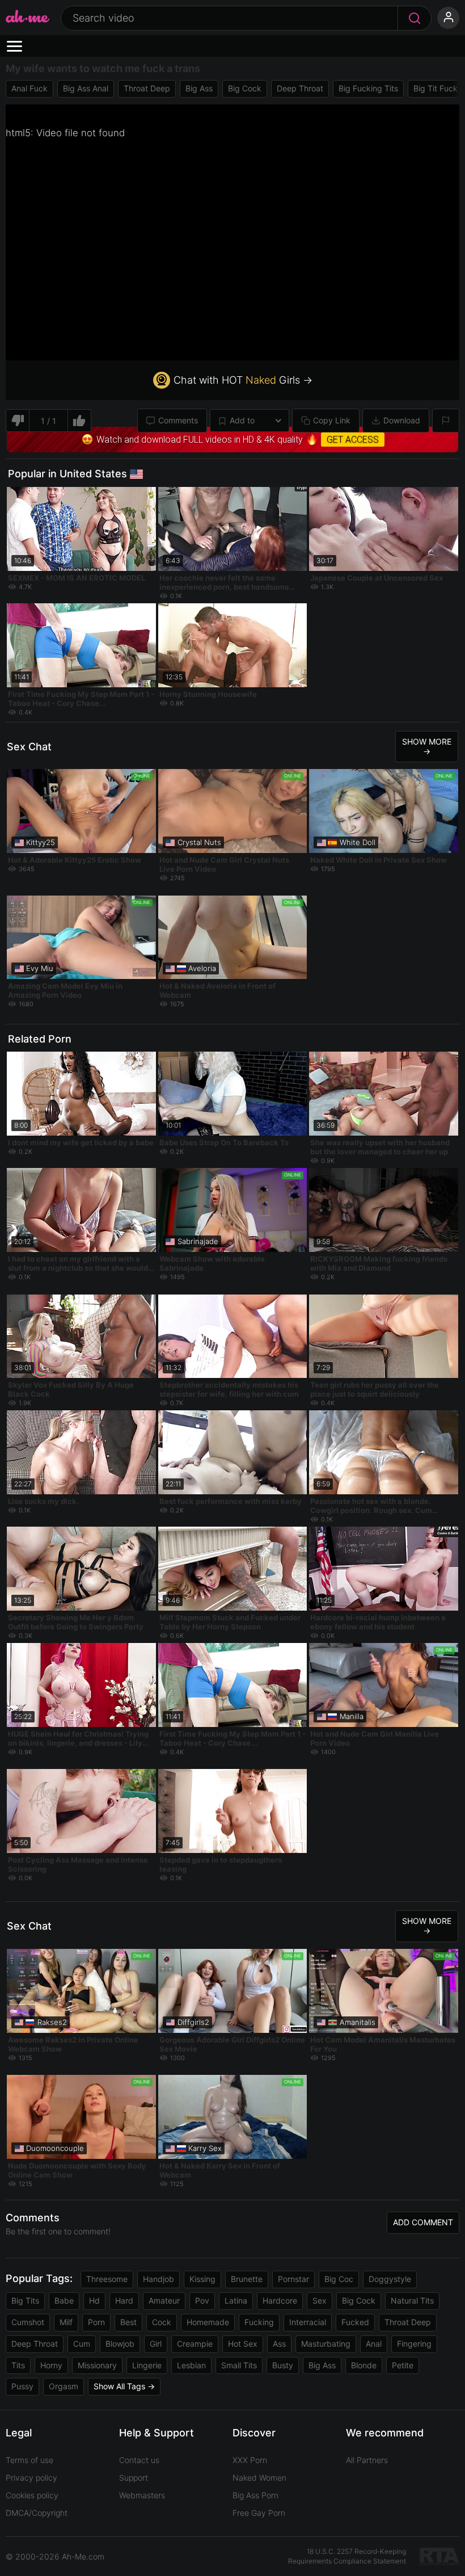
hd (94, 2300)
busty (283, 2365)
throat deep (147, 88)
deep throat (300, 88)
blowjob (120, 2344)
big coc (339, 2279)
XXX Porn (250, 2460)
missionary (97, 2365)
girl (156, 2344)
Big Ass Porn (255, 2495)
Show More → (427, 746)
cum (82, 2344)
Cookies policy (32, 2495)
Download (402, 420)
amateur (164, 2300)
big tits (25, 2300)
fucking (259, 2322)
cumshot (28, 2322)
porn (96, 2322)
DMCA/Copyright (37, 2513)
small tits (239, 2365)
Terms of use (29, 2460)
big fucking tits (368, 88)
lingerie (147, 2365)
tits (18, 2365)
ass (279, 2344)
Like (80, 421)
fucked (355, 2322)
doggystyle (390, 2279)
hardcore (280, 2300)
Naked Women (259, 2478)
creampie (195, 2344)
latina (236, 2300)
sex (320, 2300)
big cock (245, 88)
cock (162, 2322)
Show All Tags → (124, 2386)
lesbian (191, 2365)
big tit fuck (436, 88)
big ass (199, 88)
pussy (22, 2386)
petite (403, 2365)
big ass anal (86, 88)
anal (374, 2344)
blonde (364, 2365)
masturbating (326, 2344)
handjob (158, 2279)
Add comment (423, 2222)
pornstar (293, 2279)
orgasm (64, 2386)
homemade (208, 2322)
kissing (202, 2279)
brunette (247, 2279)
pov (202, 2300)
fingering (414, 2344)
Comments (178, 420)
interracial (308, 2322)
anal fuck (29, 88)
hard (124, 2300)
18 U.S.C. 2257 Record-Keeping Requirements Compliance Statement (347, 2556)
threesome (107, 2279)
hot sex (243, 2344)
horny (51, 2365)
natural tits (412, 2300)
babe (64, 2300)
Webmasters (142, 2495)
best (128, 2322)
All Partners (367, 2460)
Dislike (17, 421)
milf (66, 2322)
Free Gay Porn (259, 2513)
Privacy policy (31, 2478)
